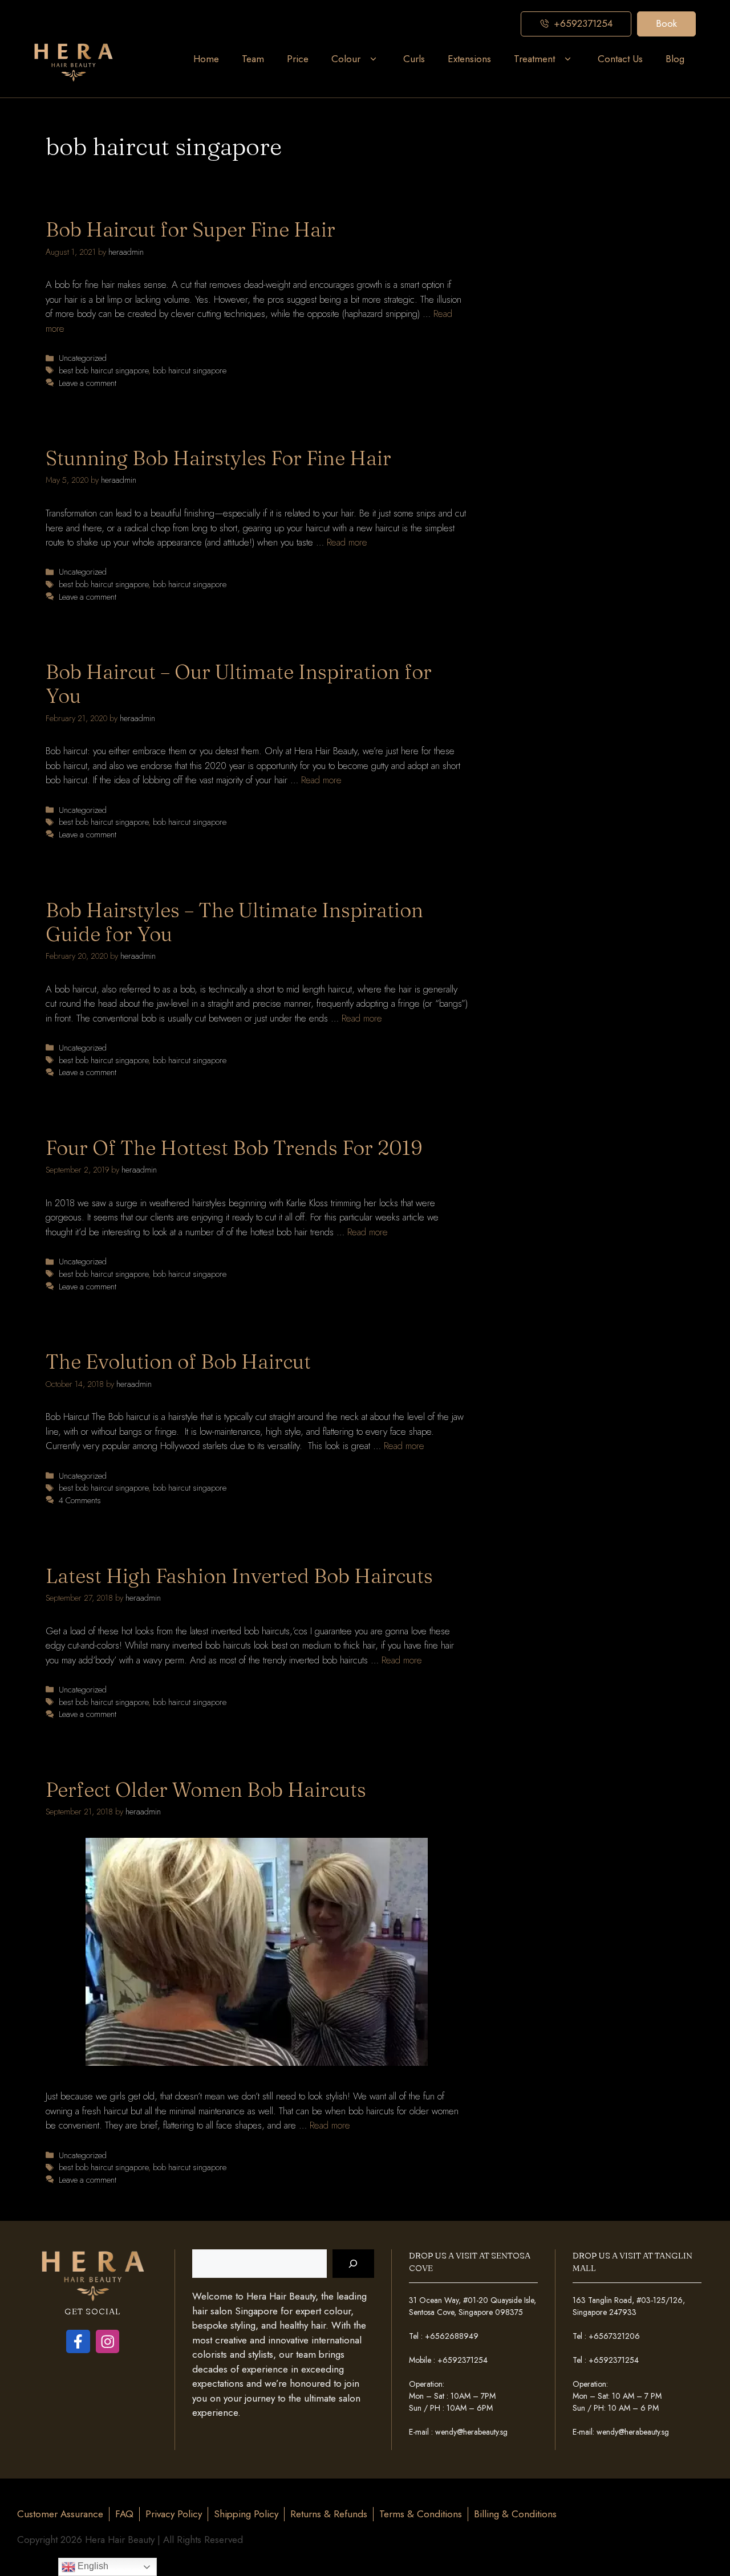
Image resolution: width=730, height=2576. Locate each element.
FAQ (124, 2514)
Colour (346, 59)
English (92, 2566)
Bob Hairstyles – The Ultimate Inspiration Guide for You (234, 922)
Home (206, 59)
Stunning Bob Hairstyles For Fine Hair (218, 458)
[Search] (353, 2264)
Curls (414, 59)
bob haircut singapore (190, 371)
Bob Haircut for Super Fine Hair (190, 229)
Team (253, 59)
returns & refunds (329, 2514)
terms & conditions (421, 2514)
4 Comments (80, 1500)
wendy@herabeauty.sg (471, 2432)
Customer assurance (60, 2514)
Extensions (469, 59)
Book (666, 23)
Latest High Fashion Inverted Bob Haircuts (239, 1576)
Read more (347, 542)
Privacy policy (174, 2514)
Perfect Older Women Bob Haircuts (206, 1790)
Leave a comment (88, 383)
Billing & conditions (515, 2514)
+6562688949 (452, 2336)
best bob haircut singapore (104, 371)
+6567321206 (614, 2336)
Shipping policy (246, 2514)
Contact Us (620, 59)
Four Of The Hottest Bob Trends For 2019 (234, 1148)
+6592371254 (463, 2360)
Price (298, 59)
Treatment (534, 59)
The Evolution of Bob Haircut (178, 1362)
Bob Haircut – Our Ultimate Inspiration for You (239, 684)
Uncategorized (83, 358)
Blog (675, 59)
